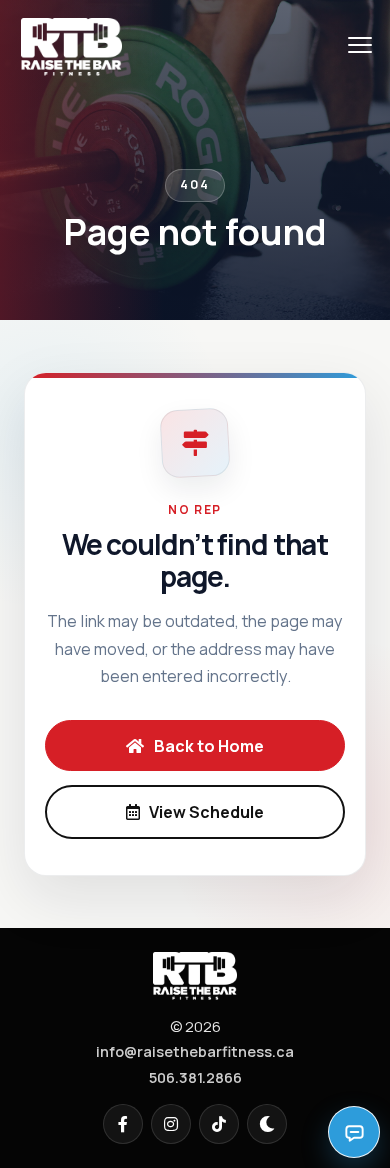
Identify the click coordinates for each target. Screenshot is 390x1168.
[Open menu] (360, 45)
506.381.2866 (195, 1077)
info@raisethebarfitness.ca (195, 1051)
